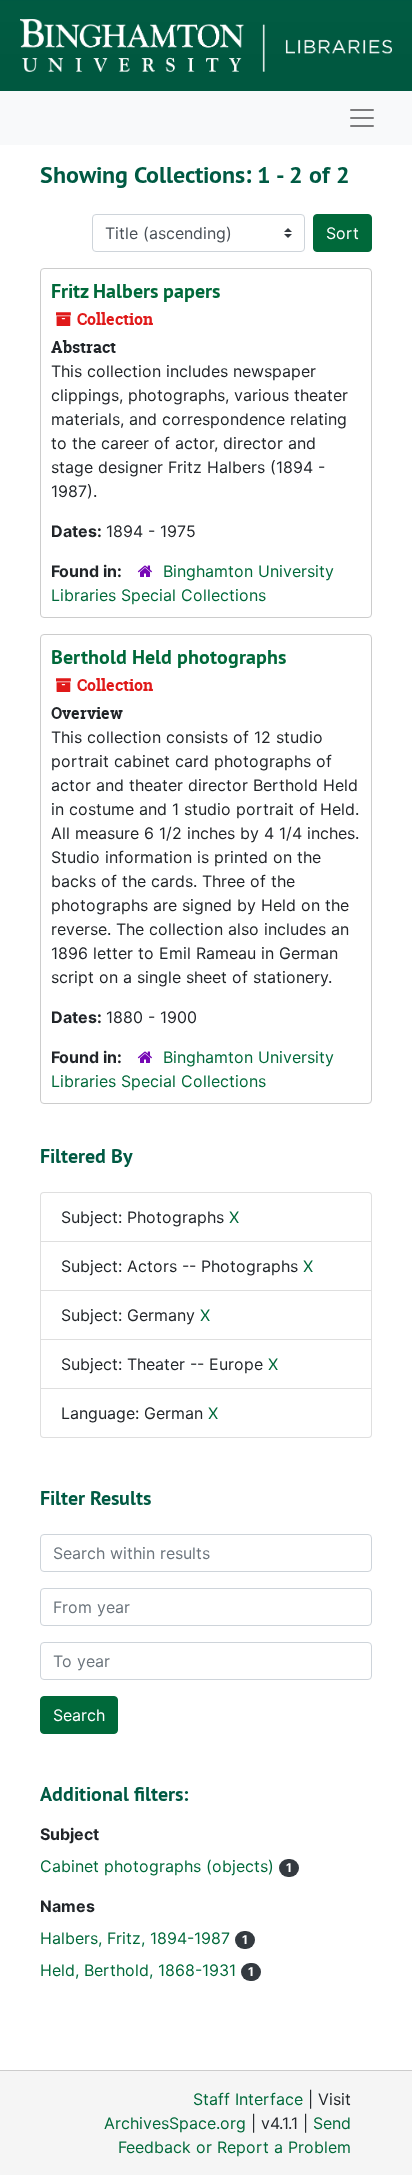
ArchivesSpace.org (175, 2123)
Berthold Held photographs (168, 657)
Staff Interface (248, 2099)
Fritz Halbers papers (135, 291)
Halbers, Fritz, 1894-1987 (137, 1938)
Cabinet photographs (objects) (159, 1866)
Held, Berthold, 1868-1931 (140, 1970)
